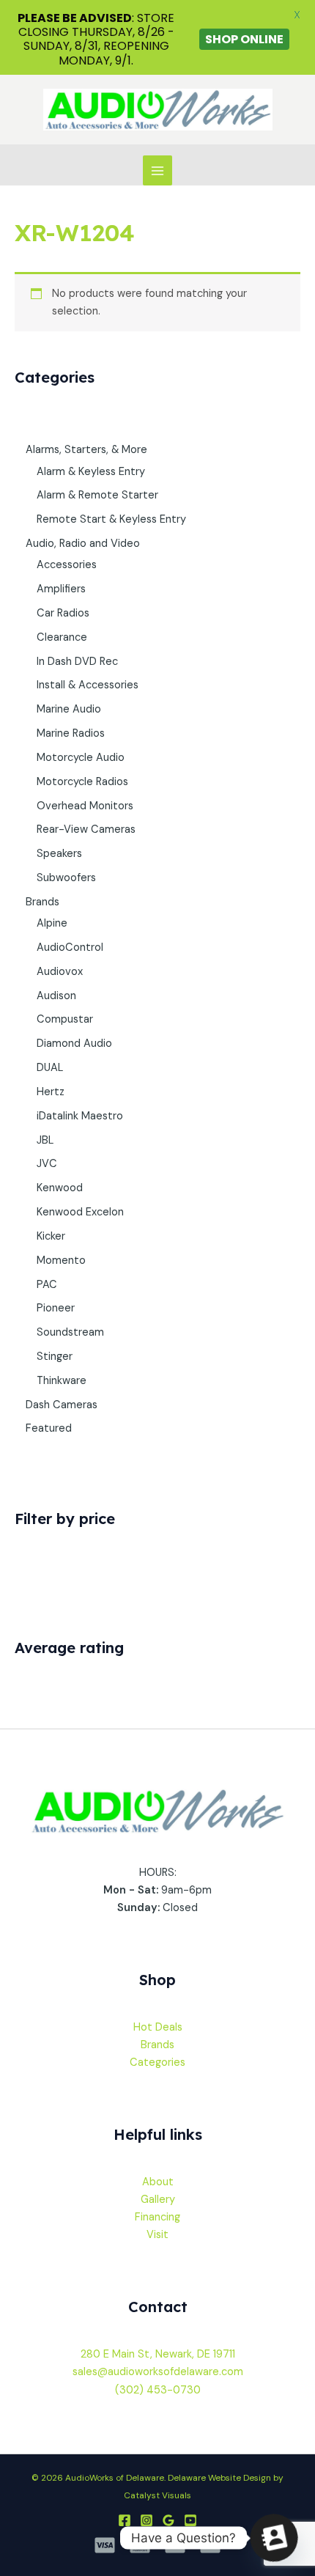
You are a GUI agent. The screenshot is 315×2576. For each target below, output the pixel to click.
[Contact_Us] (274, 2538)
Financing (157, 2217)
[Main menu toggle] (157, 170)
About (158, 2182)
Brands (157, 2045)
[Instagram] (147, 2520)
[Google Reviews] (168, 2520)
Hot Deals (158, 2027)
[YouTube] (190, 2520)
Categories (157, 2062)
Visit (157, 2235)
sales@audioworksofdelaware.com (158, 2372)
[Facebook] (125, 2520)
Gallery (158, 2200)
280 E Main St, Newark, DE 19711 (158, 2354)
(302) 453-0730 (158, 2390)
